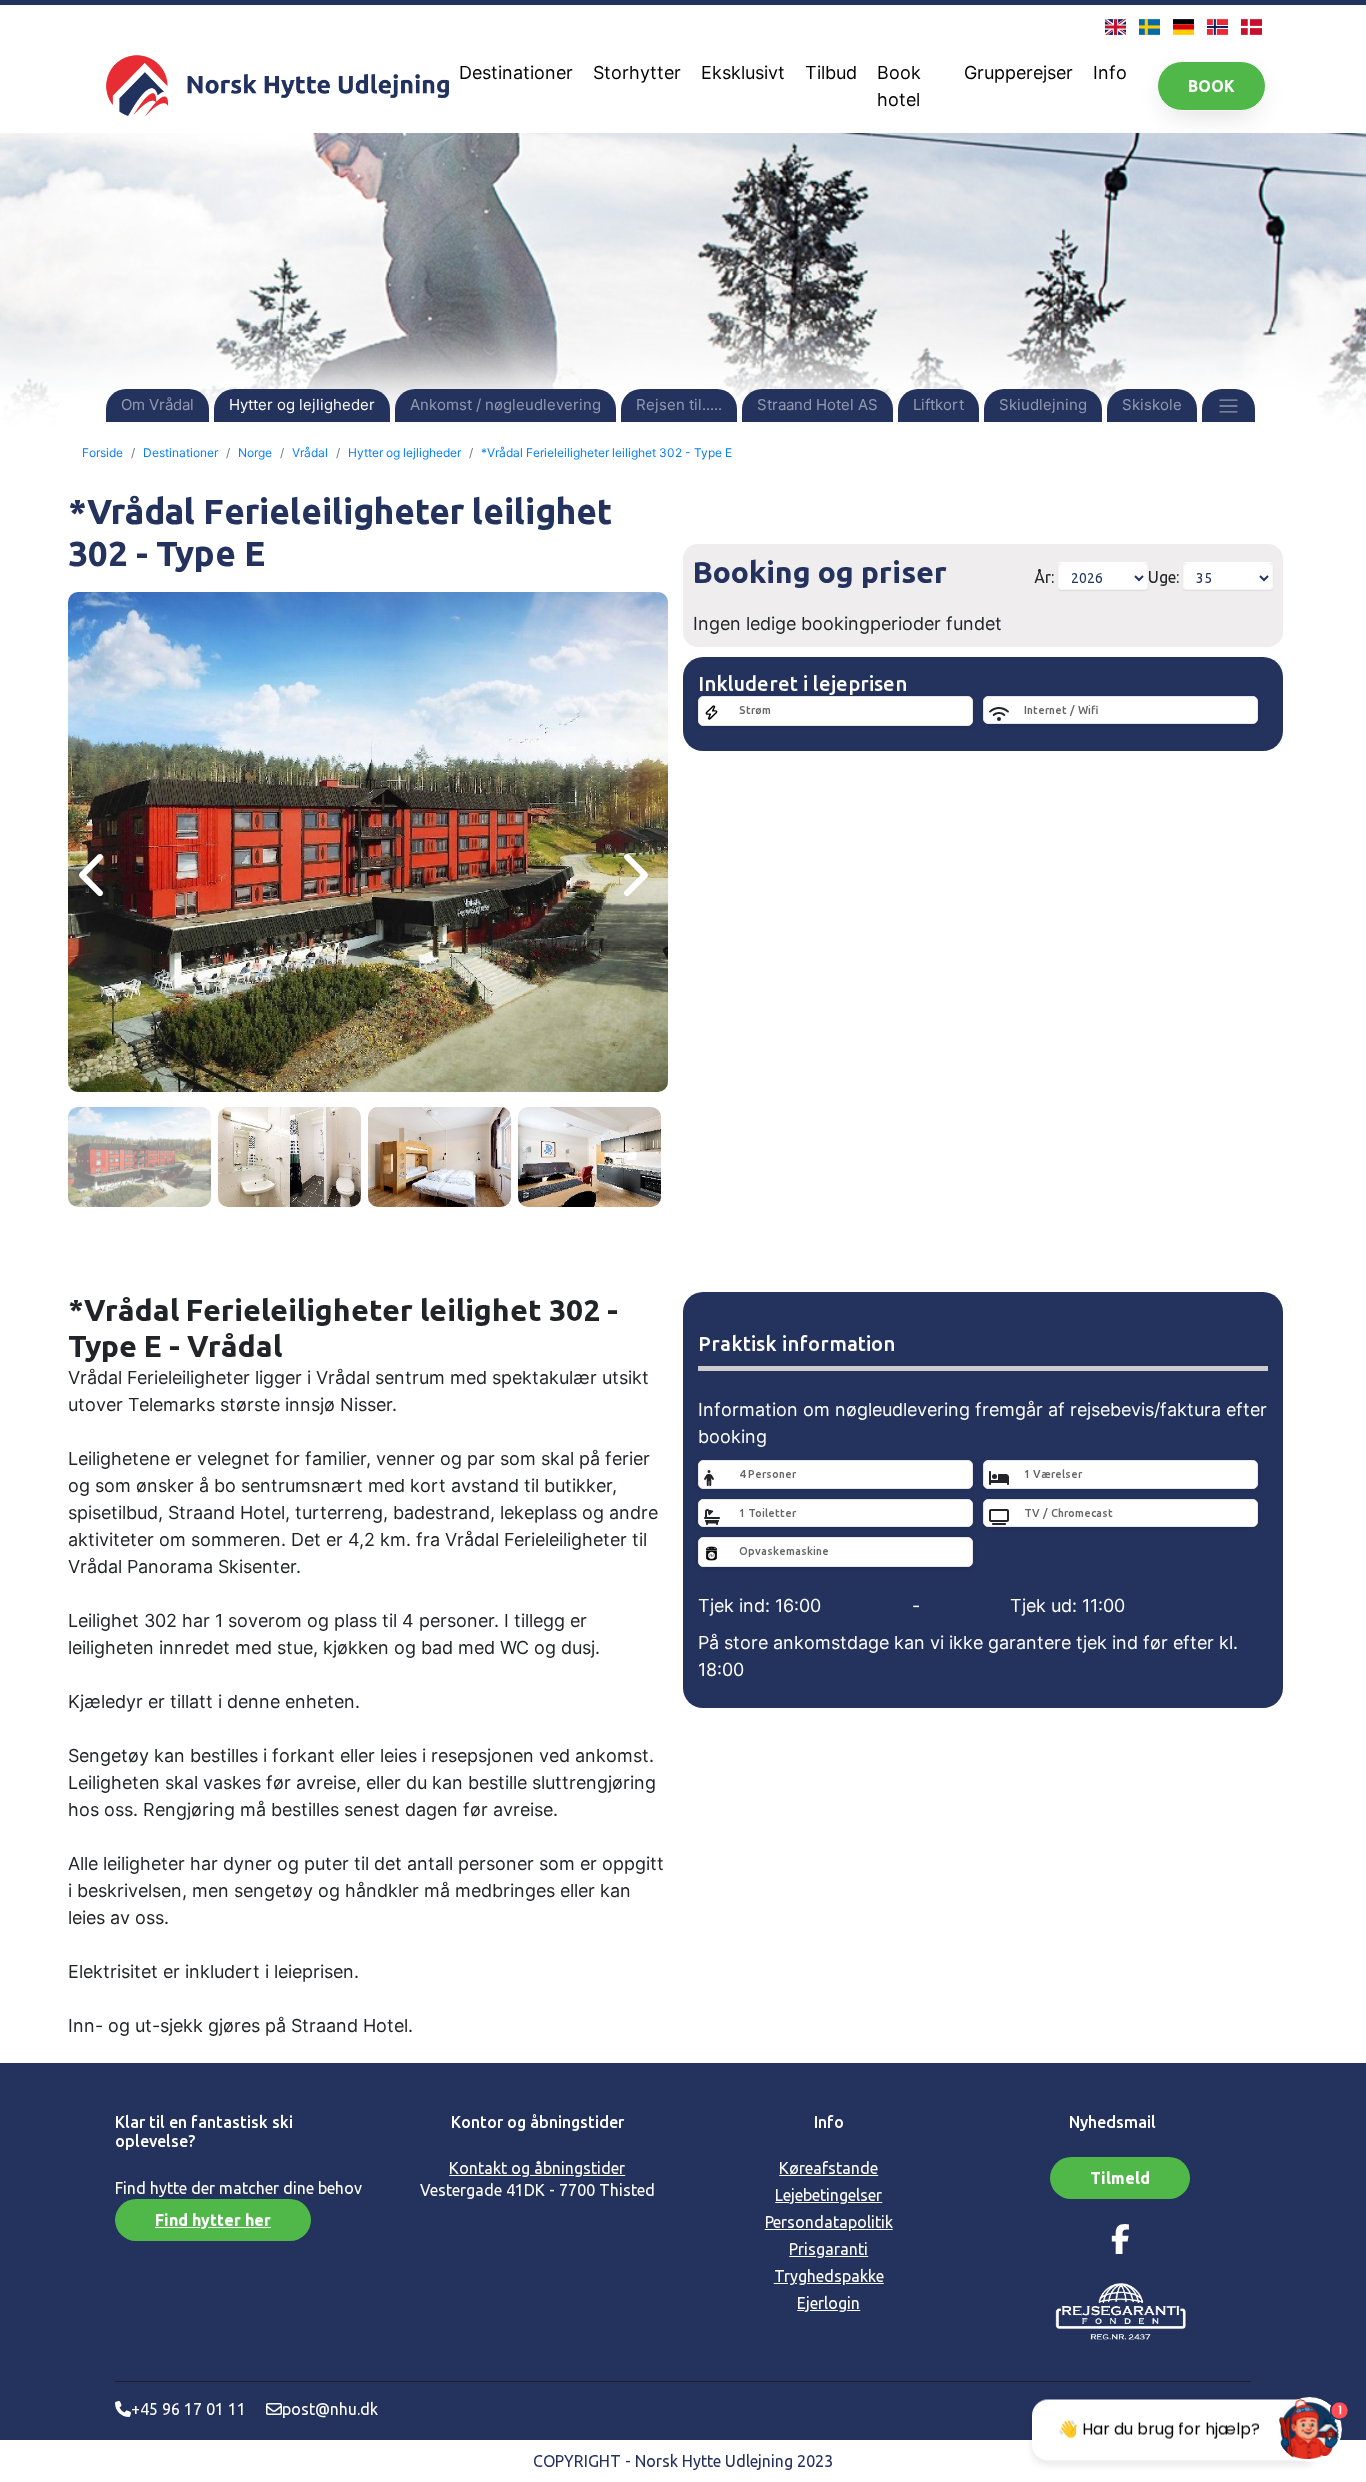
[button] (1228, 404)
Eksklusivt (743, 72)
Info (1110, 72)
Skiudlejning (1043, 404)
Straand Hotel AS (817, 404)
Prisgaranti (828, 2249)
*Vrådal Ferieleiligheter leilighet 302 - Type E (606, 452)
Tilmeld (1120, 2178)
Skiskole (1152, 404)
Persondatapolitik (829, 2222)
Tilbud (831, 72)
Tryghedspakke (829, 2276)
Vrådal (310, 452)
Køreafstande (828, 2168)
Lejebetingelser (828, 2195)
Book (1211, 86)
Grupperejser (1018, 72)
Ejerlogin (828, 2303)
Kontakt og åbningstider (537, 2168)
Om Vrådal (157, 404)
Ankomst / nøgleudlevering (505, 404)
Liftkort (938, 404)
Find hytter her (213, 2220)
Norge (255, 452)
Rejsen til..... (679, 404)
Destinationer (516, 72)
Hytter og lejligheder (302, 404)
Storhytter (637, 72)
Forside (102, 452)
